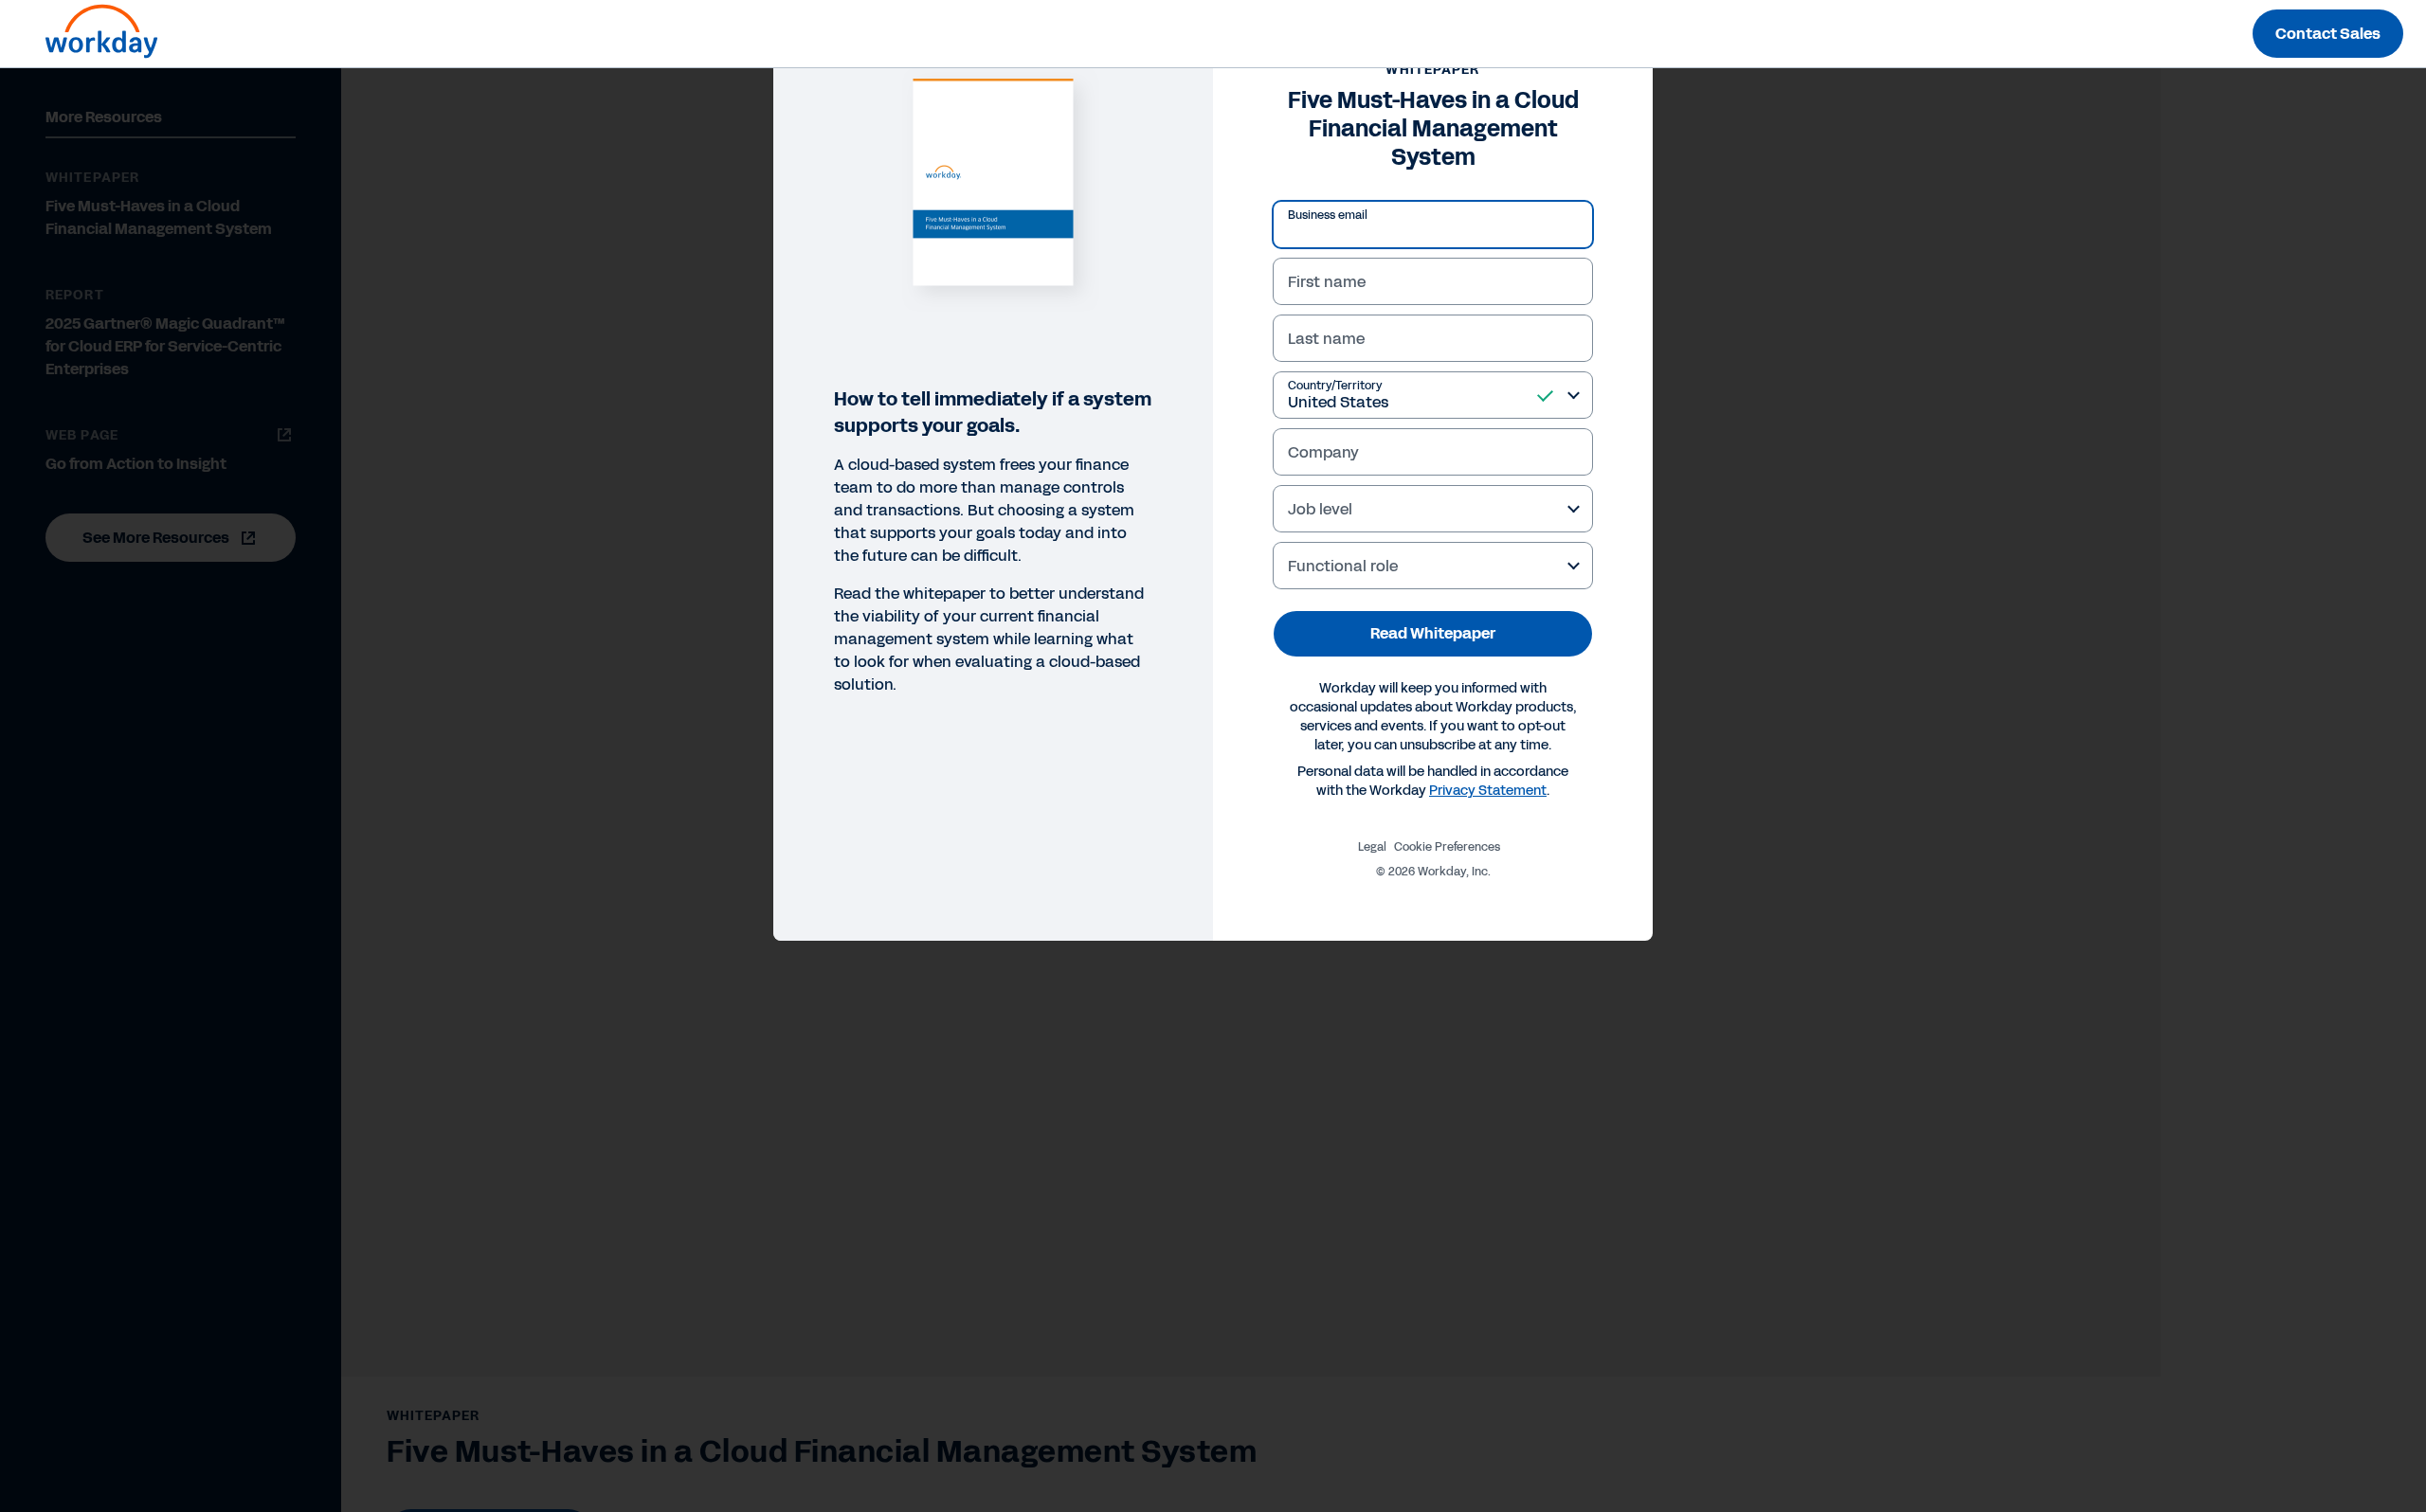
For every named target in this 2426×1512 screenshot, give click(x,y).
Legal (1372, 847)
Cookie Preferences (1447, 847)
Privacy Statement (1488, 791)
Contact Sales (2328, 34)
